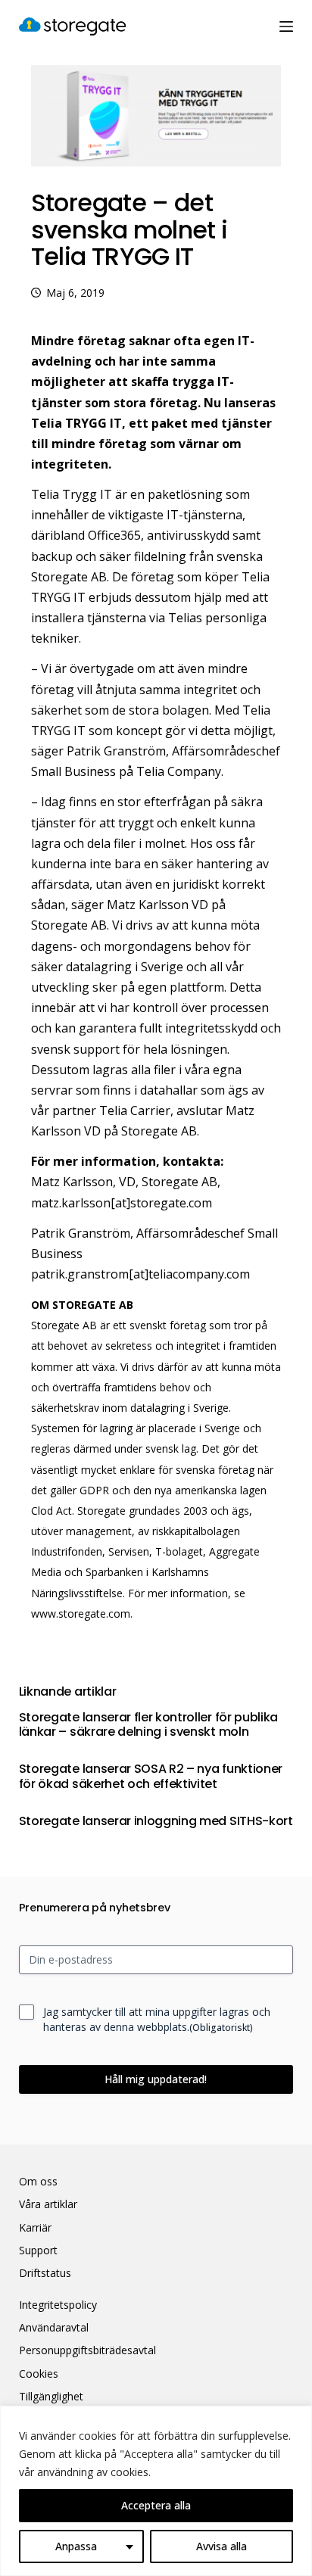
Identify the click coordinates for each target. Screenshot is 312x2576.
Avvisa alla (222, 2546)
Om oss (38, 2182)
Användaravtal (54, 2328)
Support (38, 2250)
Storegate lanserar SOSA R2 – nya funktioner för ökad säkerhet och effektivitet (151, 1776)
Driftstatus (45, 2273)
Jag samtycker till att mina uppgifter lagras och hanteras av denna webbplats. (157, 2019)
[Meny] (286, 26)
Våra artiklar (48, 2204)
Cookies (39, 2374)
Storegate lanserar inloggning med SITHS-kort (156, 1821)
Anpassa (76, 2546)
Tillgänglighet (51, 2397)
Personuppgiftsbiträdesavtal (87, 2350)
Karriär (35, 2228)
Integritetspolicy (58, 2305)
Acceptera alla (156, 2505)
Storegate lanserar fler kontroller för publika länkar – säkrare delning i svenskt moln (148, 1724)
